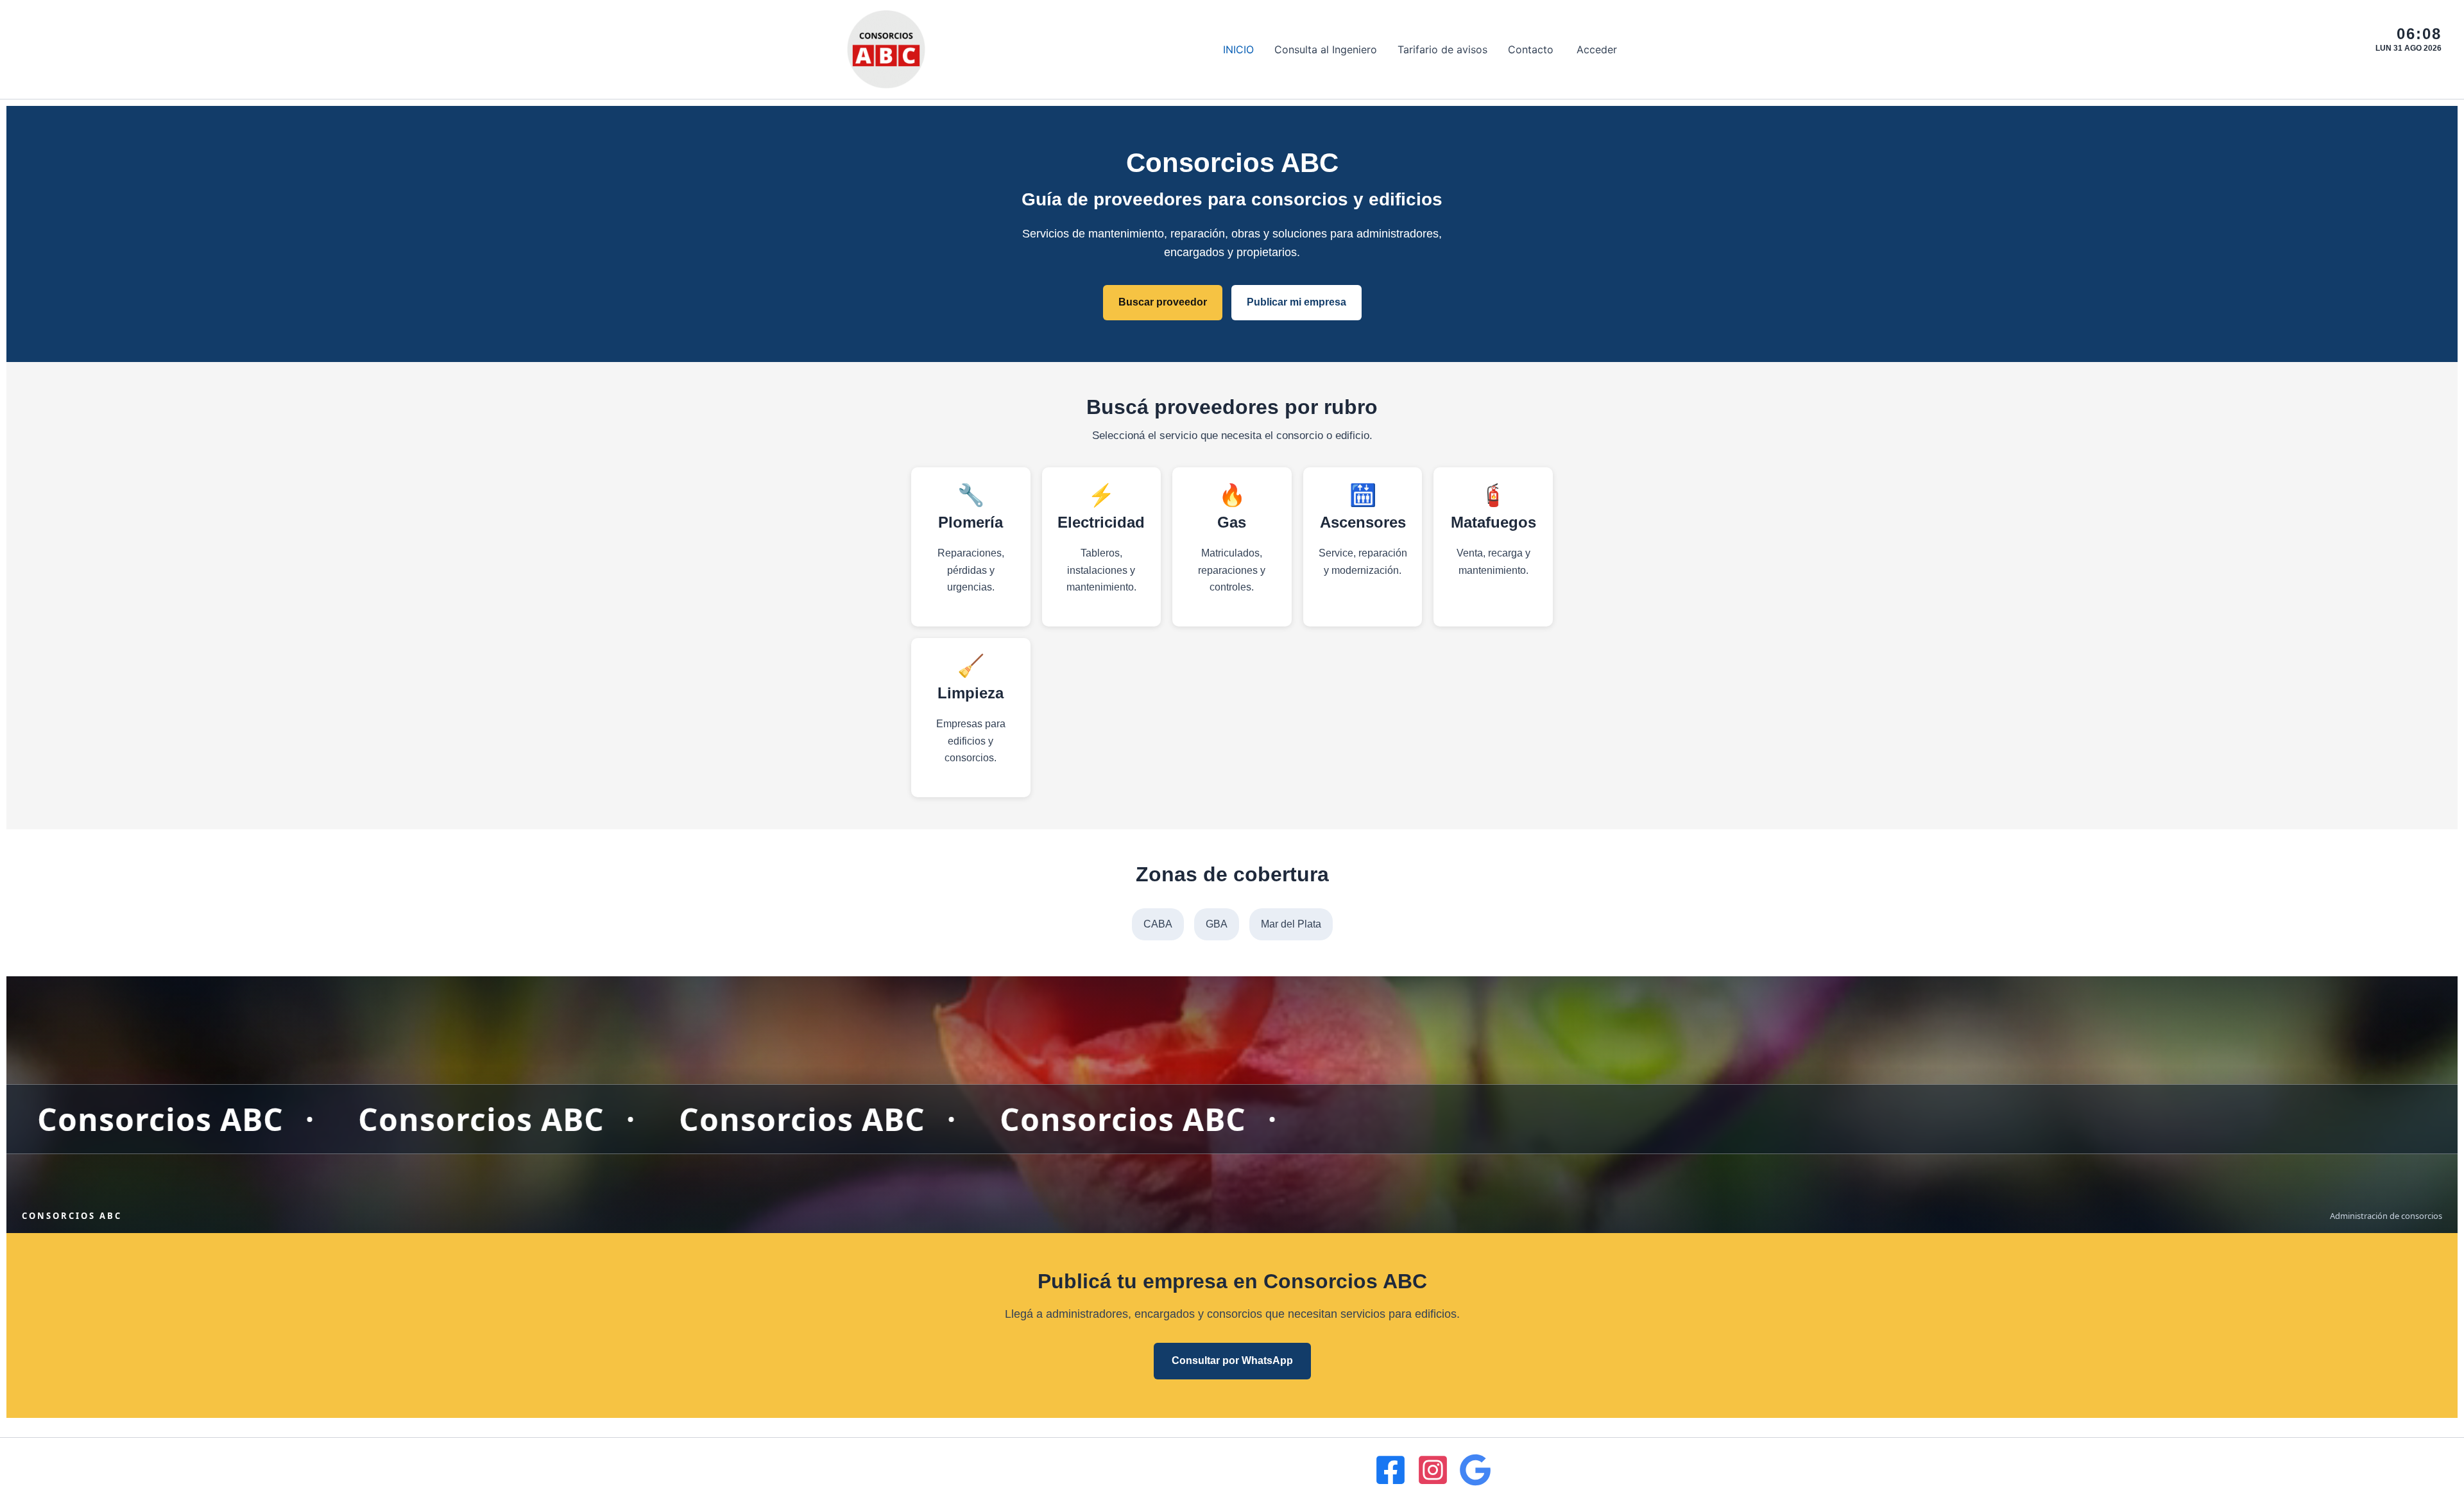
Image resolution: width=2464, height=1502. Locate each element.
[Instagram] (1433, 1470)
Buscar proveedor (1163, 302)
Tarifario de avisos (1442, 49)
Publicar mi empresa (1296, 302)
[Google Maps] (1475, 1470)
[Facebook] (1390, 1470)
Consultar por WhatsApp (1232, 1360)
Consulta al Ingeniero (1326, 49)
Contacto (1531, 49)
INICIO (1238, 49)
